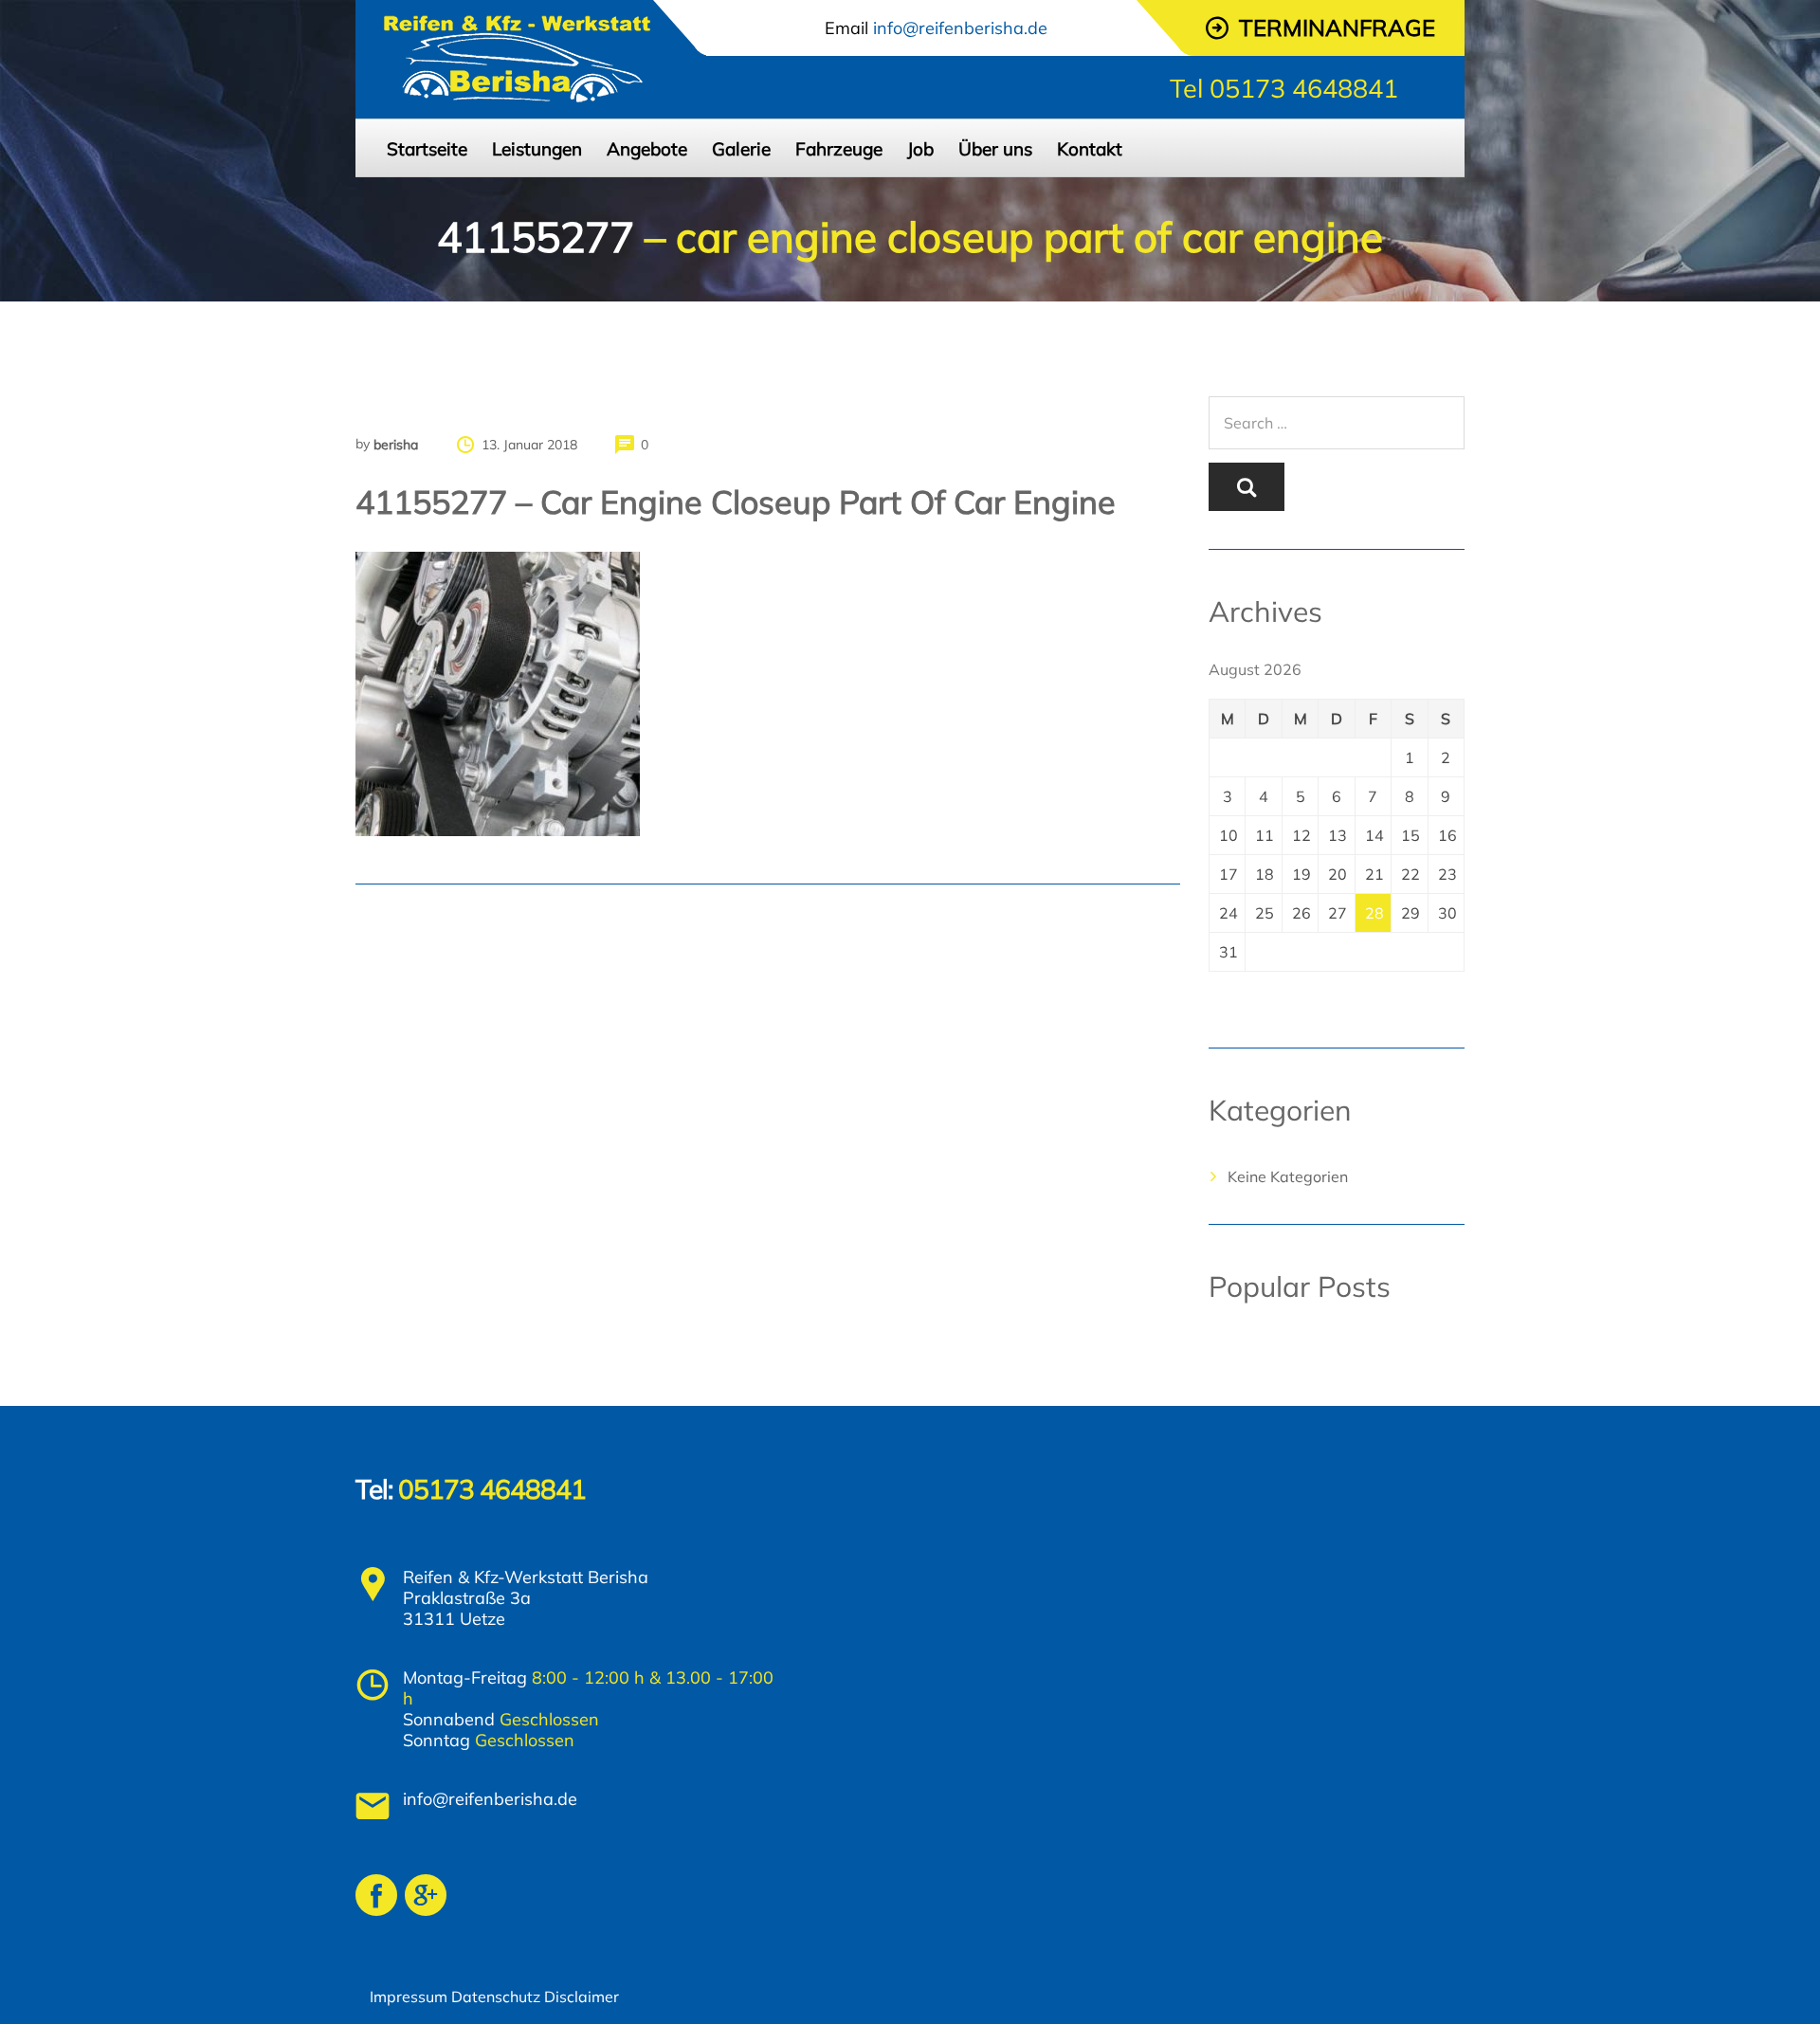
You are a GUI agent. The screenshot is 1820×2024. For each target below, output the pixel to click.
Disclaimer (582, 1997)
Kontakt (1090, 149)
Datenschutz (496, 1997)
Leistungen (537, 149)
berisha (396, 445)
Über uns (995, 149)
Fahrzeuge (839, 149)
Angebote (647, 149)
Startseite (427, 149)
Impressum (409, 1997)
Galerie (741, 149)
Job (920, 149)
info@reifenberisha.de (490, 1799)
